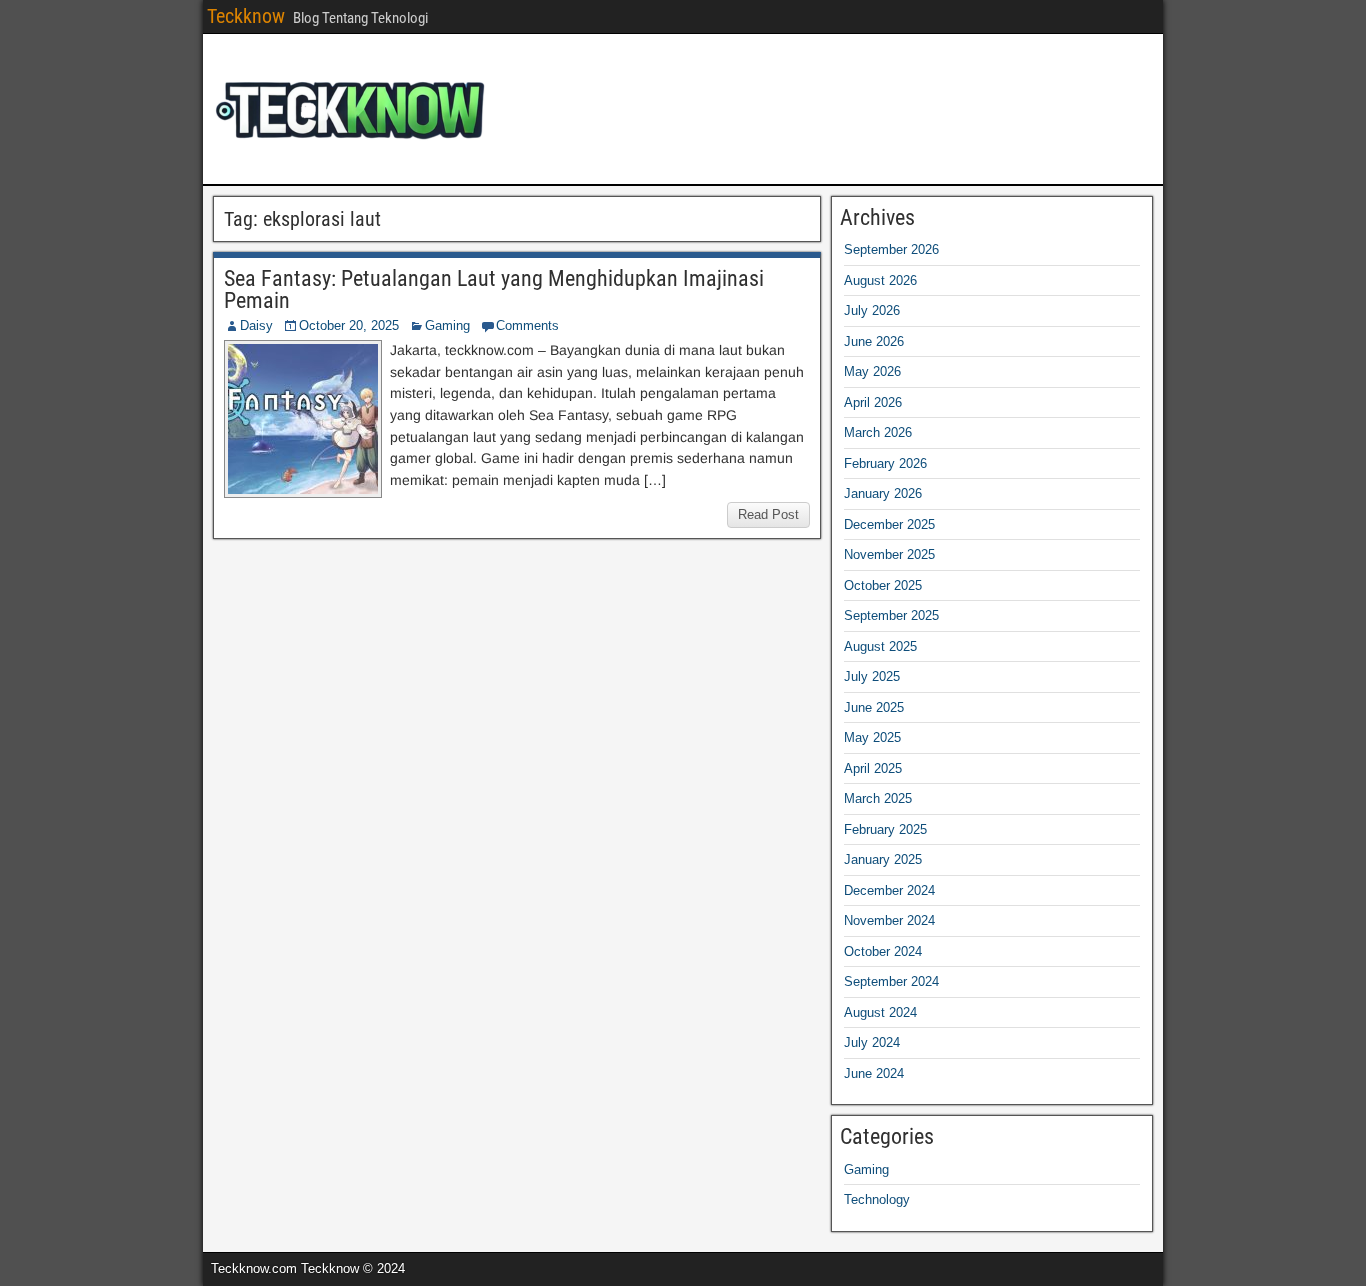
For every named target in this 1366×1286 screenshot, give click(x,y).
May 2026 (872, 371)
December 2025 (889, 524)
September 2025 (891, 615)
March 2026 (878, 432)
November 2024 (889, 920)
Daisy (256, 325)
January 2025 (883, 859)
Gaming (447, 325)
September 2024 (891, 981)
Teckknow (246, 16)
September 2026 (891, 249)
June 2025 (874, 707)
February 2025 (885, 829)
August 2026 (880, 280)
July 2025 (872, 676)
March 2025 (878, 798)
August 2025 (880, 646)
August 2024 (880, 1012)
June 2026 (874, 341)
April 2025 (873, 768)
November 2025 (889, 554)
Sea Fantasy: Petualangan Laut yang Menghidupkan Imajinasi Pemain (494, 289)
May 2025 (872, 737)
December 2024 (889, 890)
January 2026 (883, 493)
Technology (877, 1199)
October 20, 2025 (349, 325)
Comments (527, 325)
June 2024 (874, 1073)
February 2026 (885, 463)
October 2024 (883, 951)
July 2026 (872, 310)
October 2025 (883, 585)
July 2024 (872, 1042)
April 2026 (873, 402)
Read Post (768, 514)
